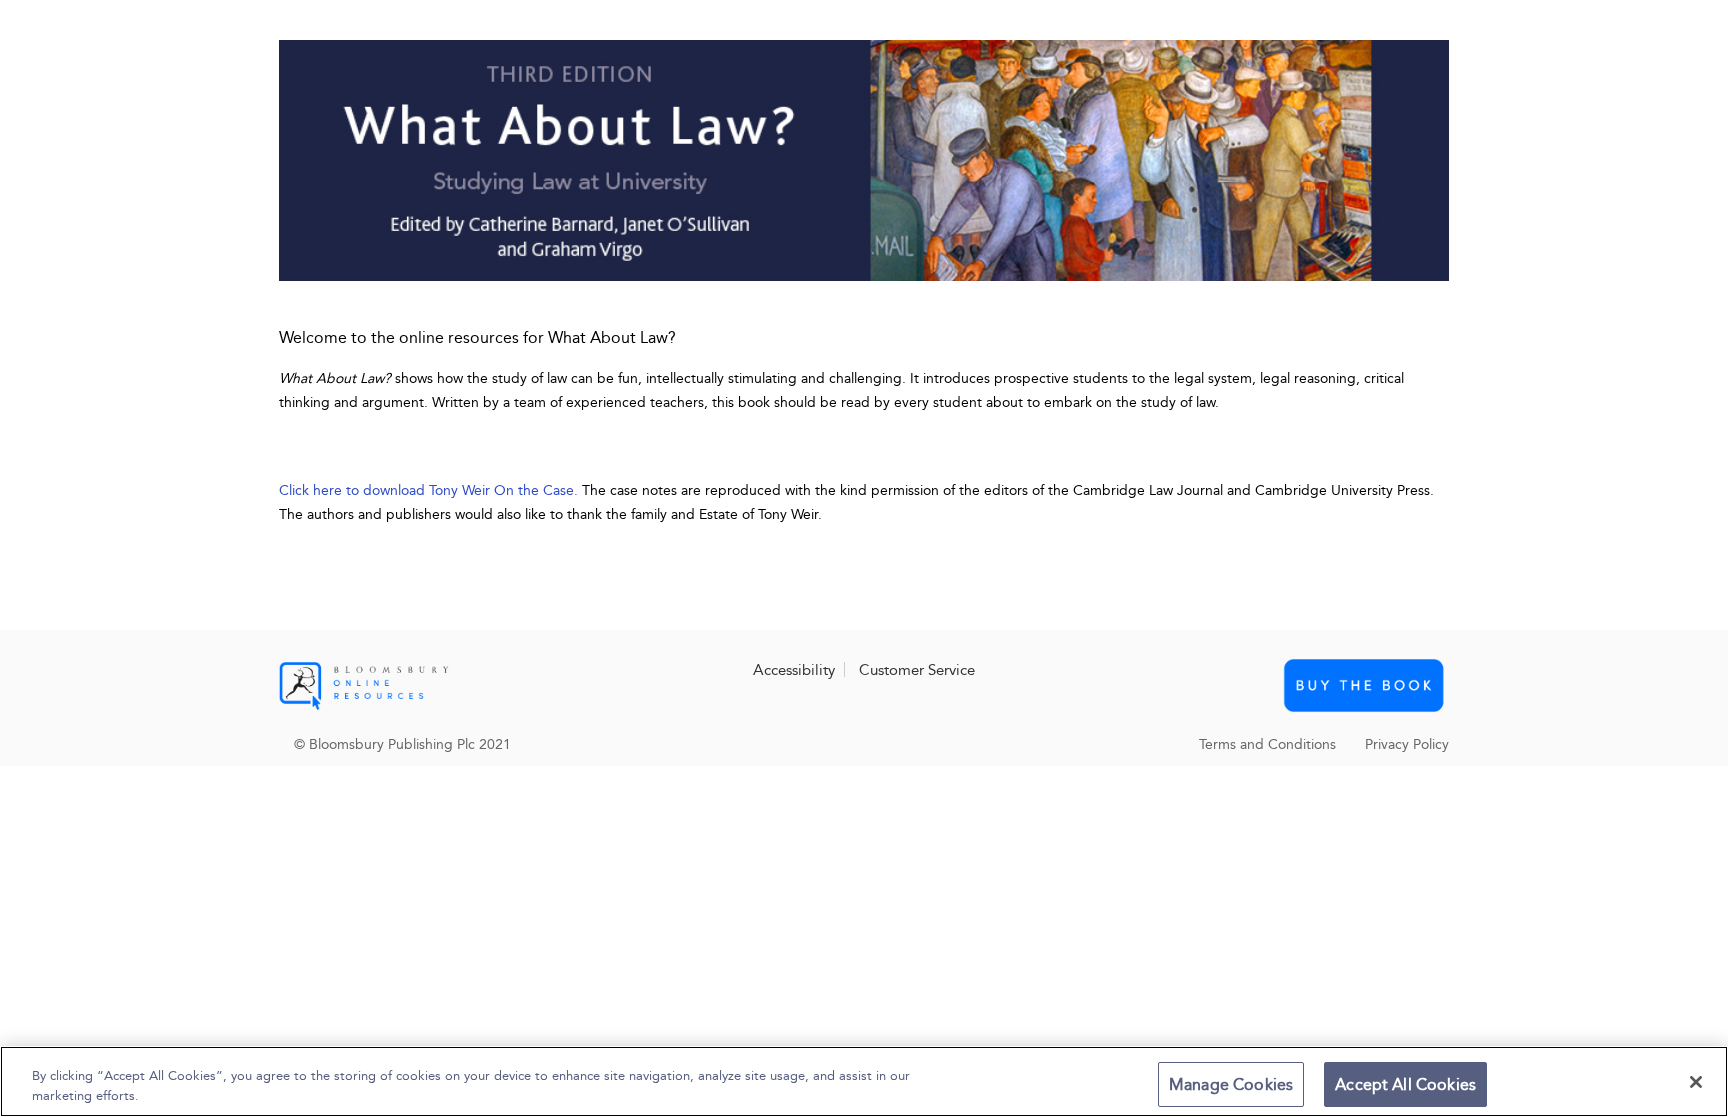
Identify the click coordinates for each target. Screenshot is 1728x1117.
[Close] (1696, 1082)
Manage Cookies (1231, 1084)
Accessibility (794, 670)
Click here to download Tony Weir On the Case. (428, 490)
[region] (864, 1081)
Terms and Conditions (1267, 744)
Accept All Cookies (1405, 1084)
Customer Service (917, 670)
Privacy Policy (1407, 744)
